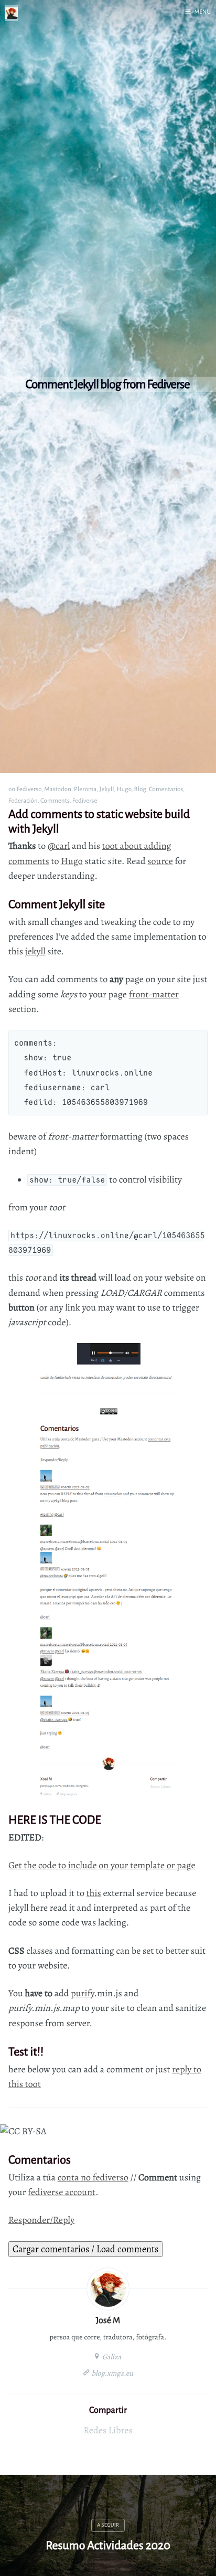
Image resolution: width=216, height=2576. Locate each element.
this (94, 1893)
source (160, 861)
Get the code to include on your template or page (102, 1866)
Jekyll (107, 789)
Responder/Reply (41, 2220)
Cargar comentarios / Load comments (85, 2249)
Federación (23, 800)
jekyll (35, 952)
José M (108, 2320)
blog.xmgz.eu (112, 2373)
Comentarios (166, 789)
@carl (59, 846)
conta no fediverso (93, 2178)
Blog (140, 789)
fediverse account (62, 2192)
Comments (55, 800)
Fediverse (85, 800)
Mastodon (58, 789)
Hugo (124, 789)
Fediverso (29, 789)
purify (82, 1994)
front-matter (154, 995)
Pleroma (85, 789)
